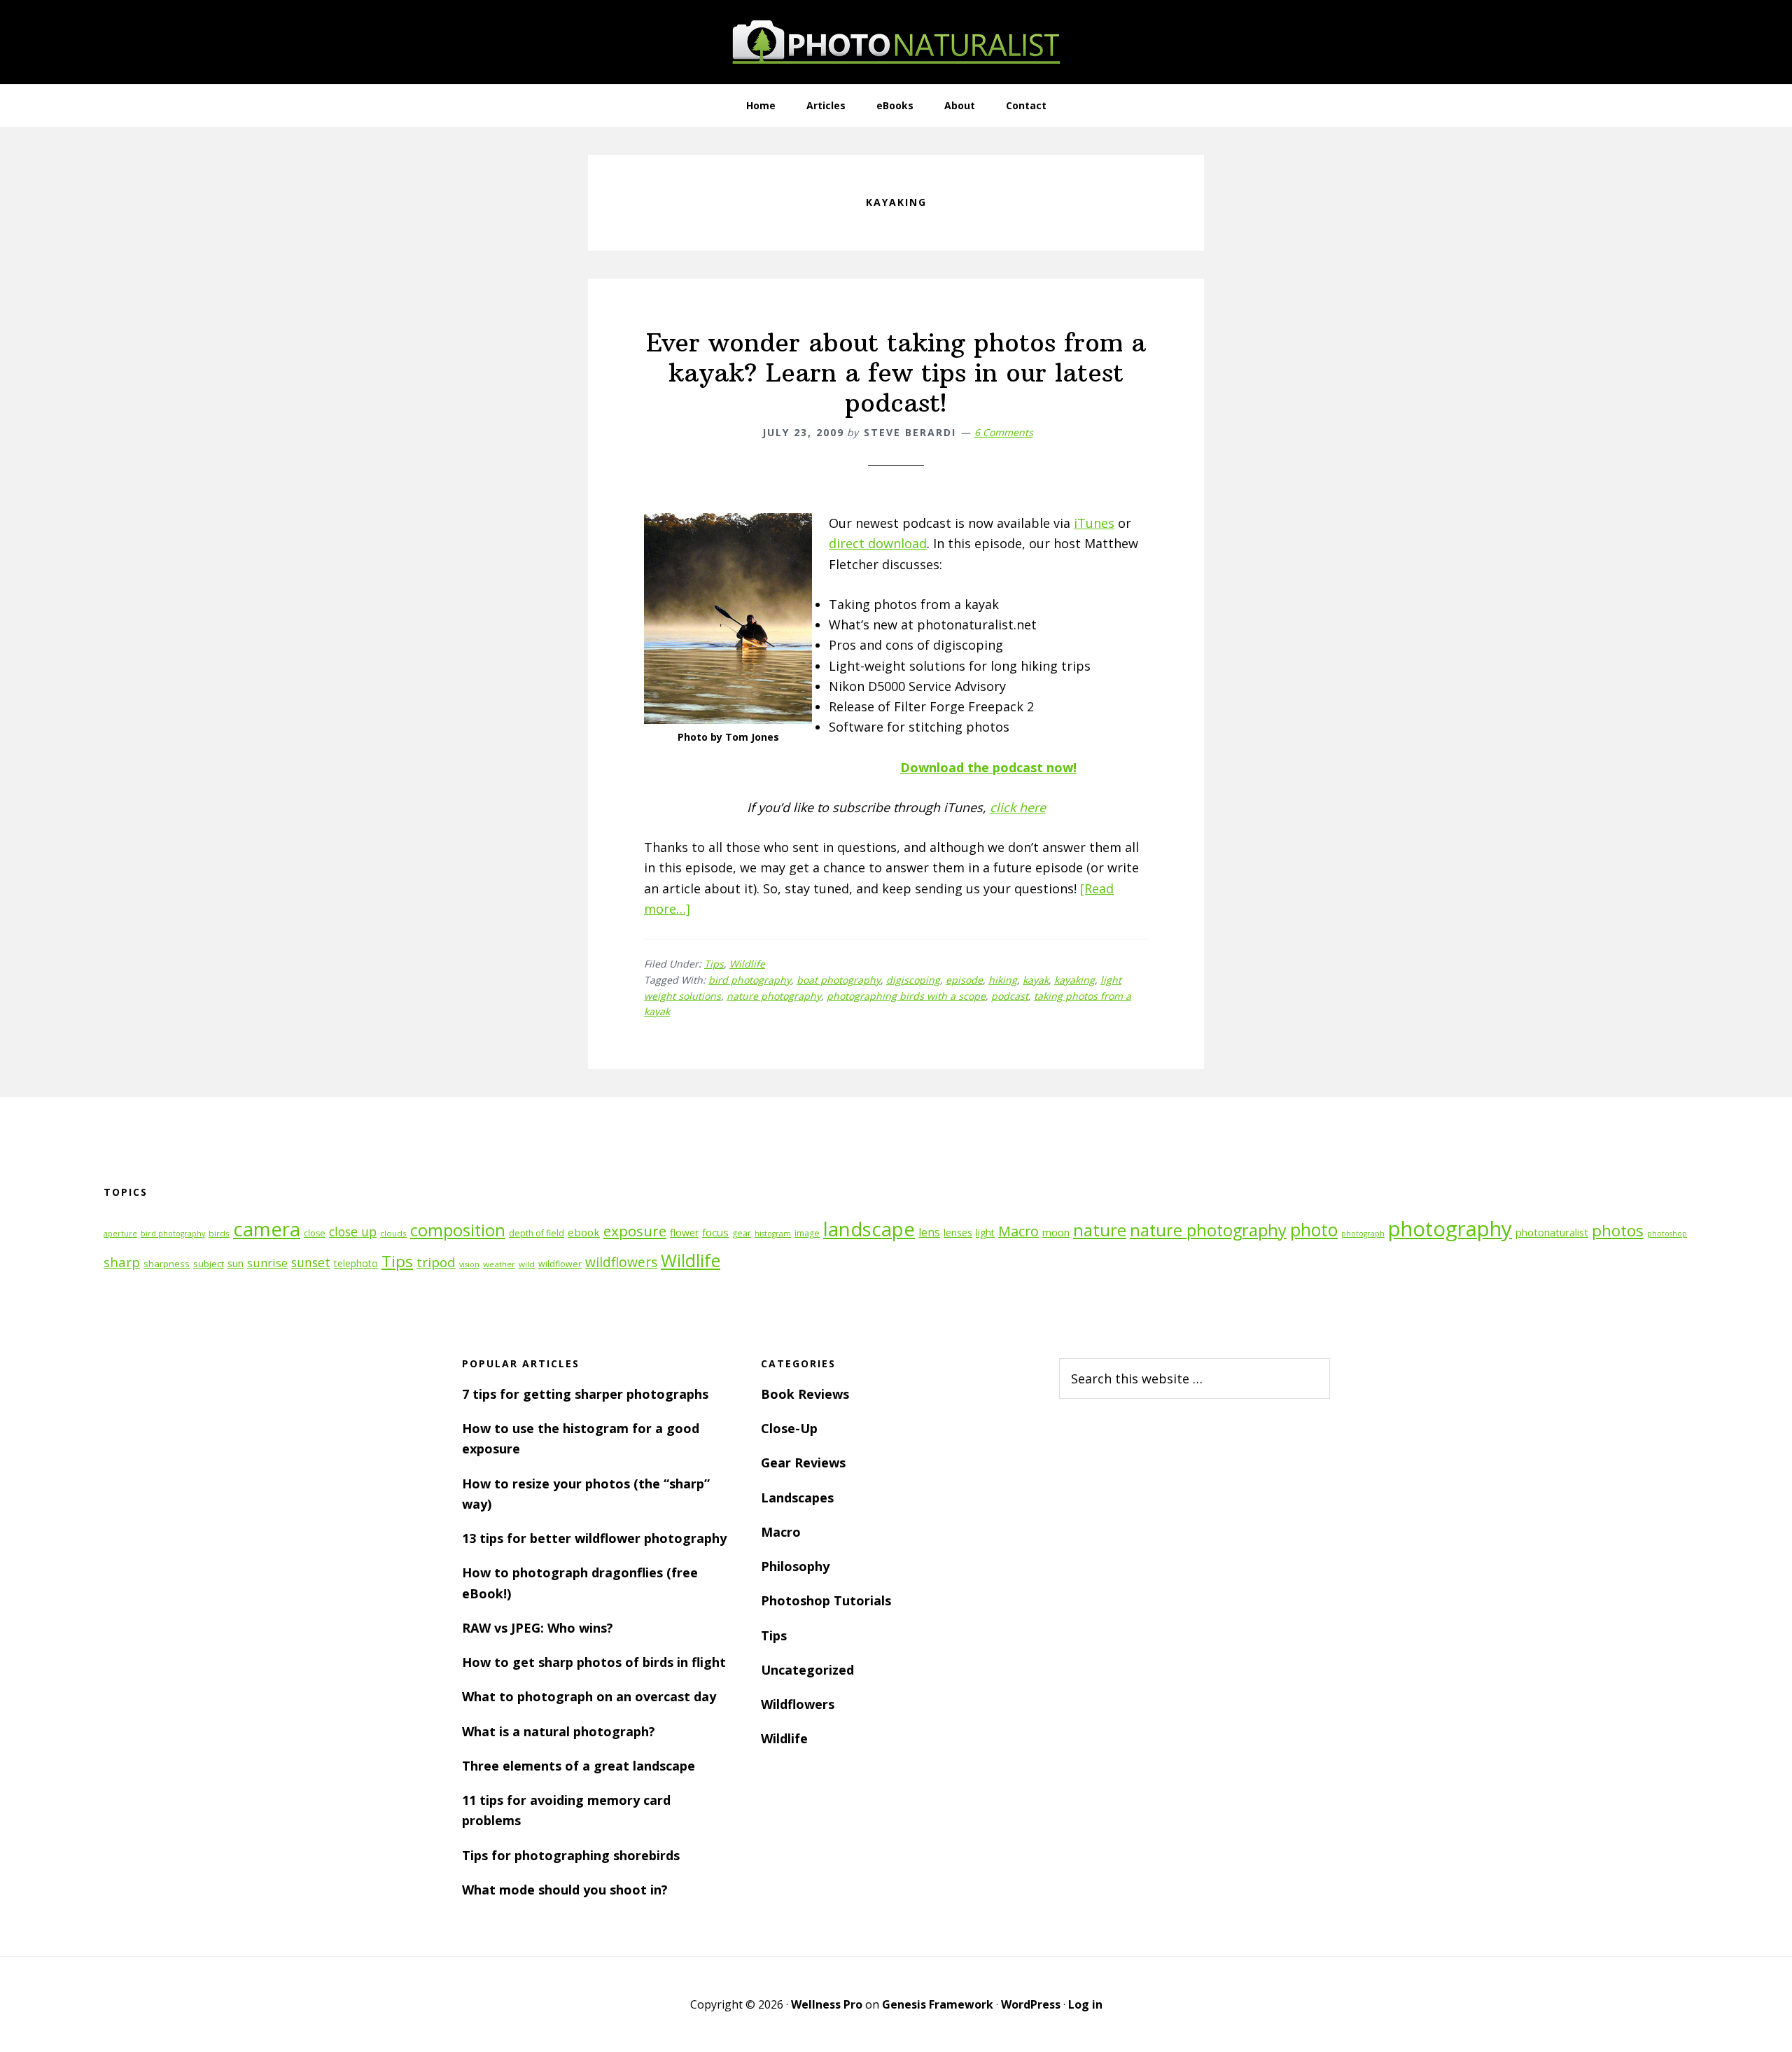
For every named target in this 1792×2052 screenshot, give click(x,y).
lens (929, 1232)
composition (458, 1230)
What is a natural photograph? (559, 1731)
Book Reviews (805, 1394)
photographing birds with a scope (906, 996)
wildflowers (621, 1262)
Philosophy (795, 1566)
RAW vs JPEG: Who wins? (538, 1628)
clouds (393, 1233)
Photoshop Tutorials (826, 1600)
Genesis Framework (938, 2004)
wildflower (560, 1264)
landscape (869, 1229)
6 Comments (1004, 432)
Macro (1018, 1231)
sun (236, 1263)
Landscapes (797, 1498)
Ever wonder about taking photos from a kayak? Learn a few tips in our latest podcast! (896, 373)
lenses (958, 1233)
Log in (1085, 2004)
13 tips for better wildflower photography (594, 1538)
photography (1450, 1229)
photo (1314, 1230)
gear (742, 1233)
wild (527, 1264)
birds (219, 1233)
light (985, 1233)
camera (267, 1229)
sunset (311, 1262)
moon (1056, 1233)
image (807, 1233)
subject (209, 1264)
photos (1618, 1230)
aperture (120, 1234)
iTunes (1094, 523)
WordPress (1031, 2004)
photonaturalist (1552, 1233)
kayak (1036, 980)
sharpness (167, 1264)
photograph (1363, 1234)
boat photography (839, 980)
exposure (635, 1231)
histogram (773, 1234)
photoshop (1667, 1234)
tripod (436, 1262)
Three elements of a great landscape (579, 1766)
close (315, 1233)
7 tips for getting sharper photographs (585, 1394)
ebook (584, 1232)
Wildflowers (798, 1704)
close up (353, 1231)
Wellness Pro (827, 2004)
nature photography (774, 996)
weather (499, 1264)
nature (1100, 1230)
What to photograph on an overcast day (589, 1696)
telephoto (356, 1263)
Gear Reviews (803, 1463)
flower (684, 1233)
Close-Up (789, 1428)
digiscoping (913, 980)
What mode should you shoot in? (565, 1890)
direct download (878, 543)
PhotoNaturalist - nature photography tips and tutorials (896, 42)
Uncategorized (807, 1670)
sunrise (267, 1263)
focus (715, 1232)
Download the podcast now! (988, 767)
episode (964, 980)
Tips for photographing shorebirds (571, 1855)
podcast (1010, 996)
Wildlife (747, 964)
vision (469, 1264)
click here (1018, 807)
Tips (714, 964)
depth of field (537, 1233)
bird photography (750, 980)
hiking (1003, 980)
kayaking (1074, 980)
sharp (122, 1262)
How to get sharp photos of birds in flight (594, 1662)
